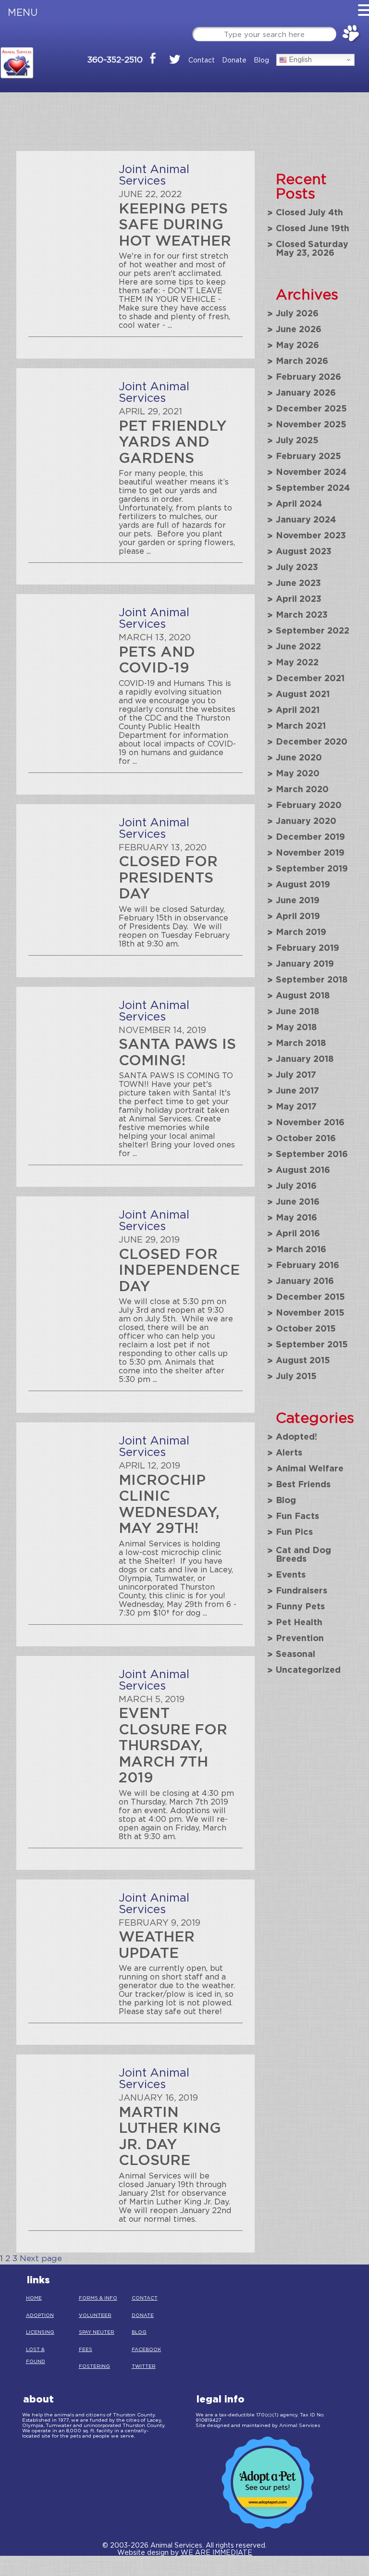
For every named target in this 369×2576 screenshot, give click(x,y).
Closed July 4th (309, 212)
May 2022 (297, 662)
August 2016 (303, 1170)
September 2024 (313, 487)
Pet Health (299, 1622)
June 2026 (299, 329)
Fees (86, 2349)
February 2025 (308, 456)
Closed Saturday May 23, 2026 (312, 248)
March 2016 (301, 1249)
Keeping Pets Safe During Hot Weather (175, 224)
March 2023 (302, 614)
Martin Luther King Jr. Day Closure (170, 2136)
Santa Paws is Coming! (177, 1052)
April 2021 (298, 709)
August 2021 (303, 694)
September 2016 (312, 1154)
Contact (202, 60)
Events (291, 1574)
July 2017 (296, 1074)
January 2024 (306, 519)
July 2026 (297, 313)
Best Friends (303, 1484)
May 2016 (296, 1217)
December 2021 (310, 678)
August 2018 (303, 995)
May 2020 (298, 773)
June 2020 (299, 757)
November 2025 (311, 424)
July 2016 (296, 1185)
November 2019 (310, 852)
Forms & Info (98, 2298)
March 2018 (301, 1043)
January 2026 (306, 392)
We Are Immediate (216, 2552)
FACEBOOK (146, 2349)
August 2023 (304, 551)
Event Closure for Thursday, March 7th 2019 (173, 1745)
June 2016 (298, 1201)
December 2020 (312, 741)
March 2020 (302, 789)
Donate (234, 60)
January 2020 (306, 821)
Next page (41, 2258)
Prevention (300, 1638)
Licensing (40, 2332)
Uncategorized (308, 1669)
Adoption (40, 2315)
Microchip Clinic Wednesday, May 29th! (169, 1504)
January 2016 (305, 1281)
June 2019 (298, 900)
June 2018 (298, 1011)
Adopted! (296, 1436)
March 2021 (301, 725)
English (299, 59)
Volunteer (95, 2315)
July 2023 (297, 567)
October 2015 (306, 1328)
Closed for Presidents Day (168, 877)
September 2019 (312, 868)
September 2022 (313, 630)
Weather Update (157, 1944)
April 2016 (298, 1233)
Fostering (94, 2366)
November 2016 (310, 1122)
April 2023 (299, 598)
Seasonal (295, 1654)
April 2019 (298, 916)
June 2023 (298, 583)
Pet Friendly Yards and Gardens (173, 441)
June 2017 (297, 1090)
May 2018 (296, 1027)
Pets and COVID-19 (157, 659)
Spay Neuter (97, 2332)
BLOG (139, 2332)
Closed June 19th (313, 228)
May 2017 (296, 1106)
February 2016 (307, 1265)
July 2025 (297, 440)
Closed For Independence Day (179, 1269)
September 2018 (312, 979)
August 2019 (303, 884)
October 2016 (306, 1138)
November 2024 (311, 472)
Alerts (289, 1452)
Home (34, 2298)
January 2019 (305, 963)
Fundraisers (301, 1590)
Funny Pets (300, 1606)
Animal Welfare (310, 1468)
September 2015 (312, 1344)
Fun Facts (297, 1516)
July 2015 (296, 1376)
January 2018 (305, 1058)
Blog (261, 60)
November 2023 (311, 535)
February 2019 (307, 947)
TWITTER (144, 2366)
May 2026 (297, 345)
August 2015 (303, 1360)
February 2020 (309, 805)
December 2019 (310, 836)
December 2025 (311, 408)
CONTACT (145, 2298)
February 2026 (308, 376)
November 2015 (310, 1312)
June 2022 (298, 646)
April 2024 (299, 503)
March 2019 (301, 932)
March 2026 (302, 361)
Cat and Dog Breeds (303, 1554)
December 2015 (310, 1296)
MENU (23, 12)
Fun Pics (294, 1531)
